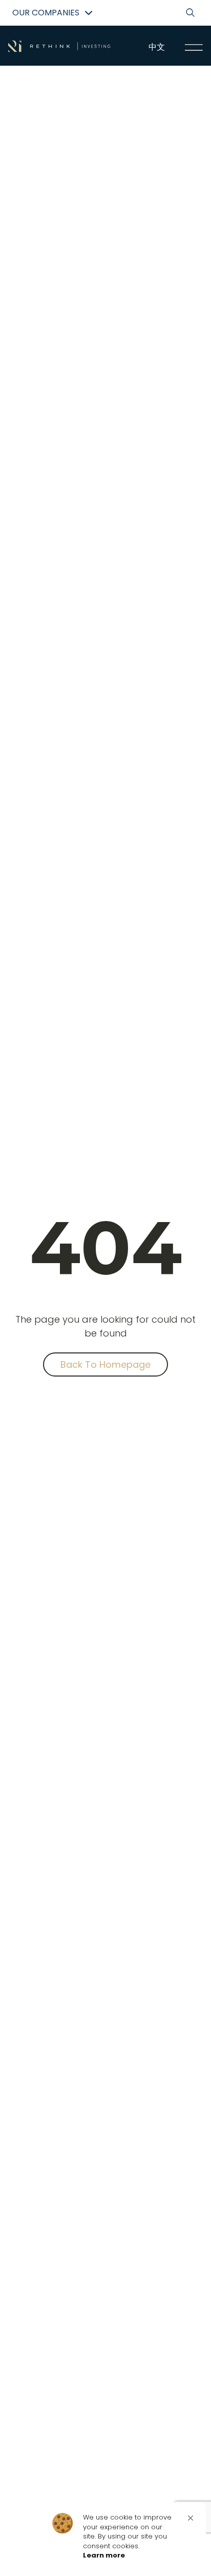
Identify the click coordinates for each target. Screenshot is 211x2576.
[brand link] (59, 46)
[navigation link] (194, 47)
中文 (157, 47)
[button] (191, 2518)
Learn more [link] (104, 2555)
